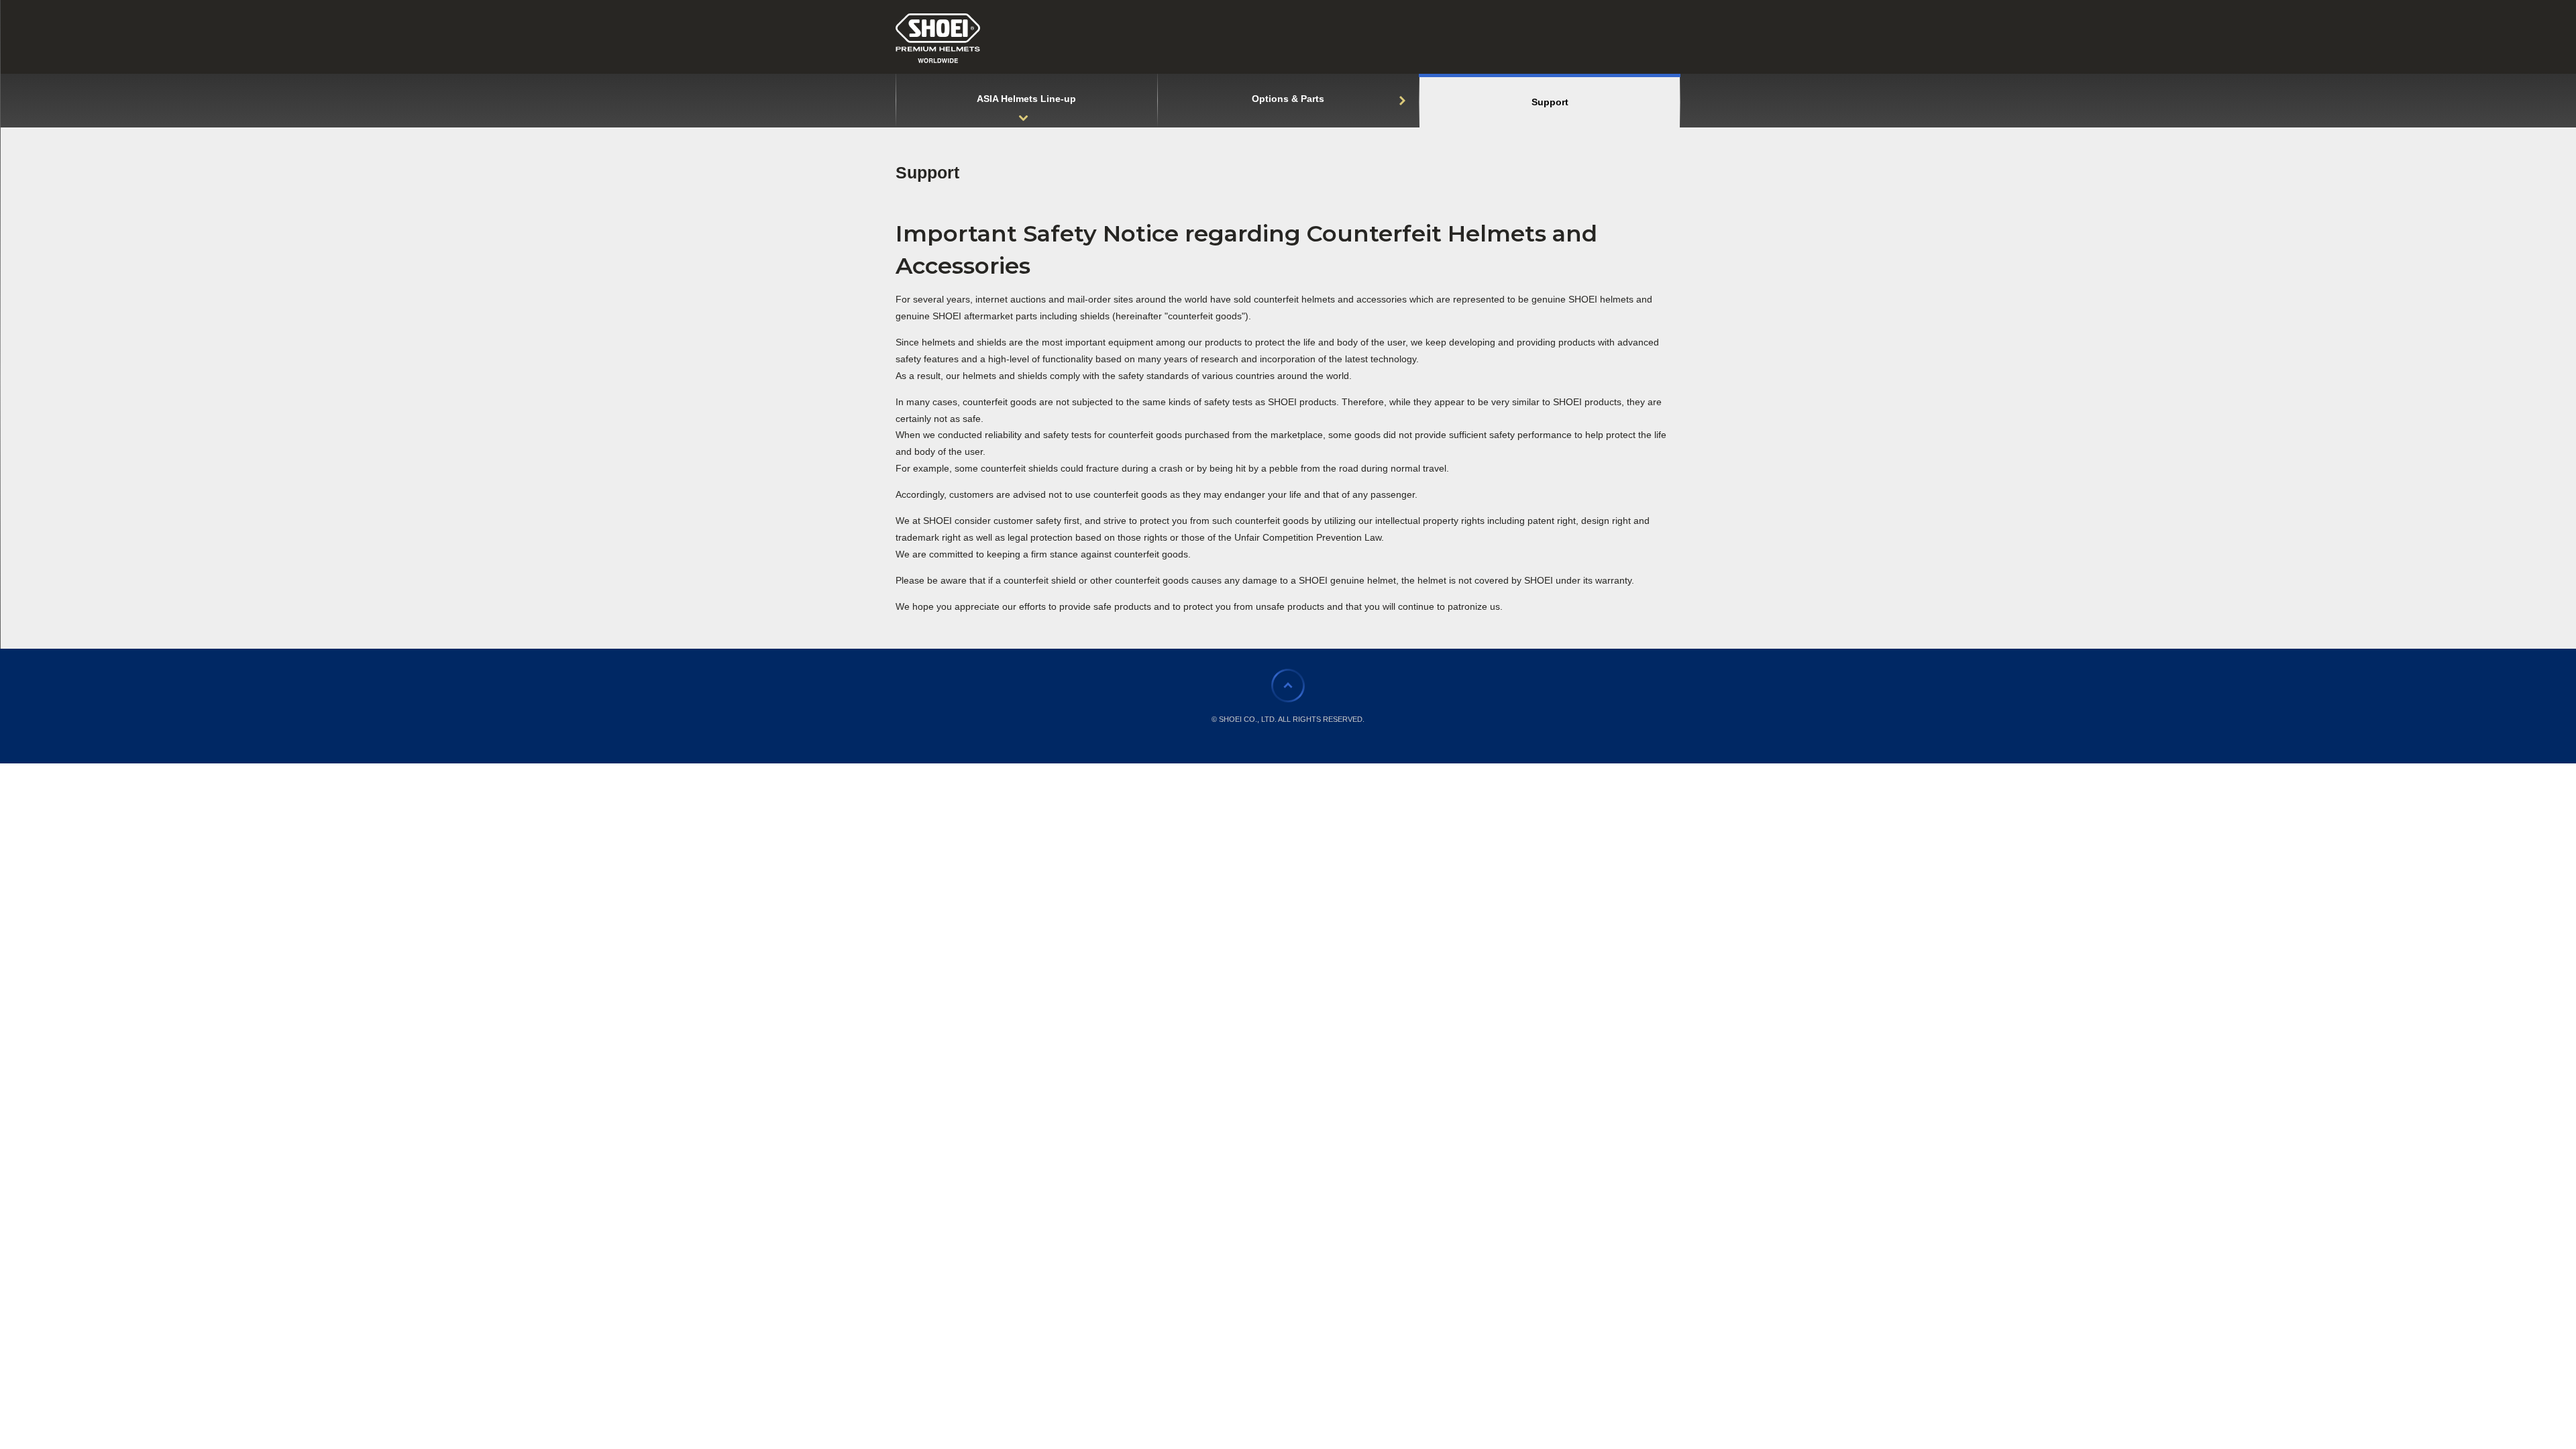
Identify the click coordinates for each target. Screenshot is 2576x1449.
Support (927, 172)
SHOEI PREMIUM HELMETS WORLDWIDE (938, 38)
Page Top (1288, 686)
